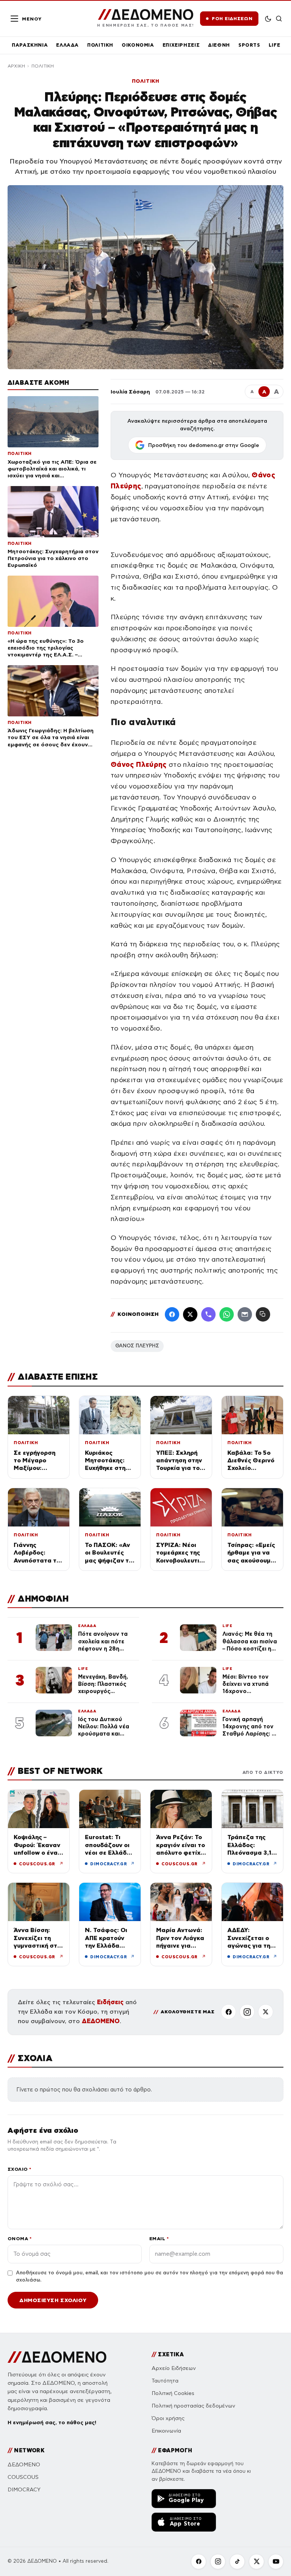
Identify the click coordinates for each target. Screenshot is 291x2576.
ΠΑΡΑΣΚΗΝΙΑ (30, 45)
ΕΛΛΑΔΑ (67, 45)
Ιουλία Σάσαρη (130, 392)
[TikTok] (237, 2562)
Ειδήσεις (110, 2002)
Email (159, 2238)
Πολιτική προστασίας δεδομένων (193, 2406)
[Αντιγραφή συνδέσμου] (263, 1314)
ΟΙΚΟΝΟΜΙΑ (138, 45)
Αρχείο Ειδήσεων (174, 2368)
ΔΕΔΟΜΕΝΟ (101, 2021)
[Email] (245, 1314)
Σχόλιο (20, 2169)
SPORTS (249, 45)
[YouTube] (276, 2562)
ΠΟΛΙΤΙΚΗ (100, 45)
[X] (266, 2012)
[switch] (268, 19)
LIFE (275, 45)
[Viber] (208, 1314)
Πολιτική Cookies (173, 2393)
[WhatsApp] (227, 1314)
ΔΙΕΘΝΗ (219, 45)
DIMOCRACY (24, 2490)
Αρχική (16, 66)
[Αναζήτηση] (279, 19)
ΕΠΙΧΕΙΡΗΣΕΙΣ (181, 45)
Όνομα (20, 2238)
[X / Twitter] (190, 1314)
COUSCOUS (23, 2477)
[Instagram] (247, 2012)
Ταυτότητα (165, 2381)
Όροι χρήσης (168, 2418)
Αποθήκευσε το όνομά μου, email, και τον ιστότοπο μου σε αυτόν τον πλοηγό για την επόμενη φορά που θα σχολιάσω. (149, 2277)
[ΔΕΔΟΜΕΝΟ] (57, 2357)
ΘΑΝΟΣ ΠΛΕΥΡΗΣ (137, 1346)
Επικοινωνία (166, 2431)
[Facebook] (172, 1314)
